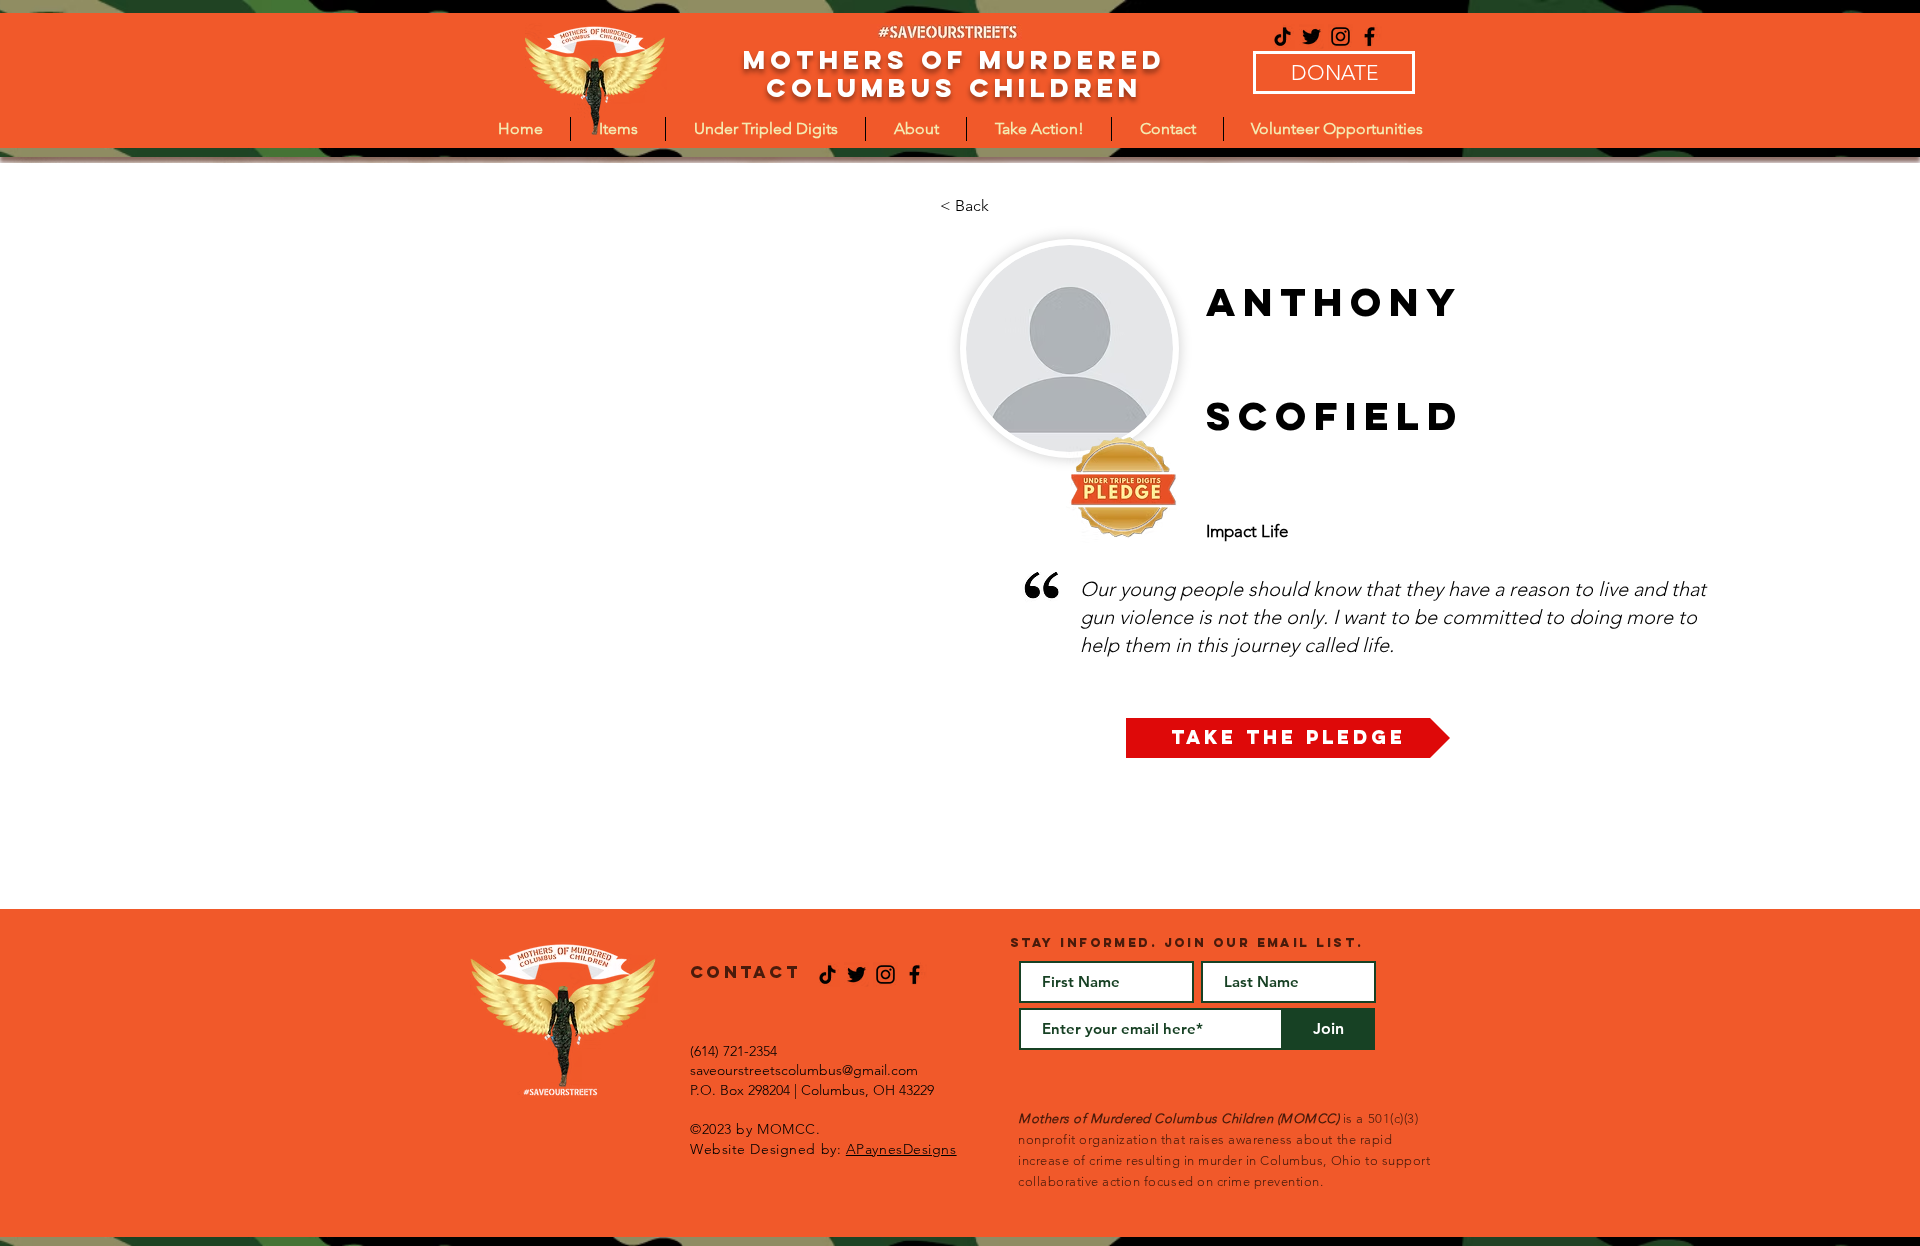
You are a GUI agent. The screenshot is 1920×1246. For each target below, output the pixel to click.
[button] (765, 129)
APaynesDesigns (901, 1149)
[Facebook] (1369, 36)
